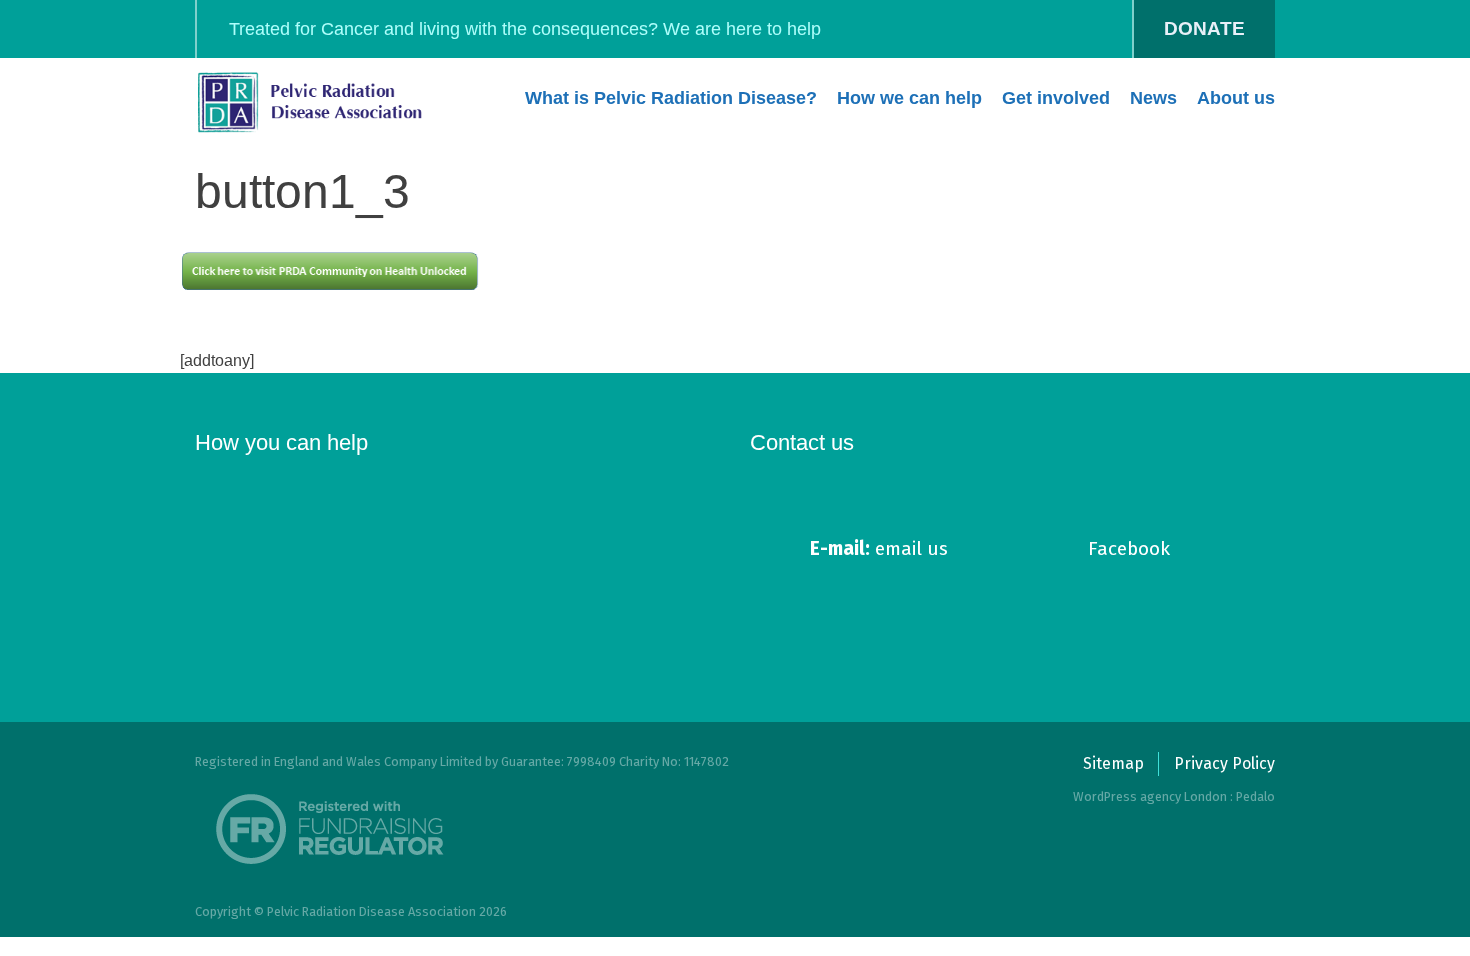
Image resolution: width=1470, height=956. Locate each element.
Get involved (1056, 98)
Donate (1204, 28)
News (1153, 98)
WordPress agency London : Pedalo (1174, 796)
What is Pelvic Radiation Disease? (671, 98)
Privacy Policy (1224, 763)
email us (879, 548)
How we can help (909, 98)
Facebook (1129, 548)
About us (1236, 98)
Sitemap (1113, 763)
